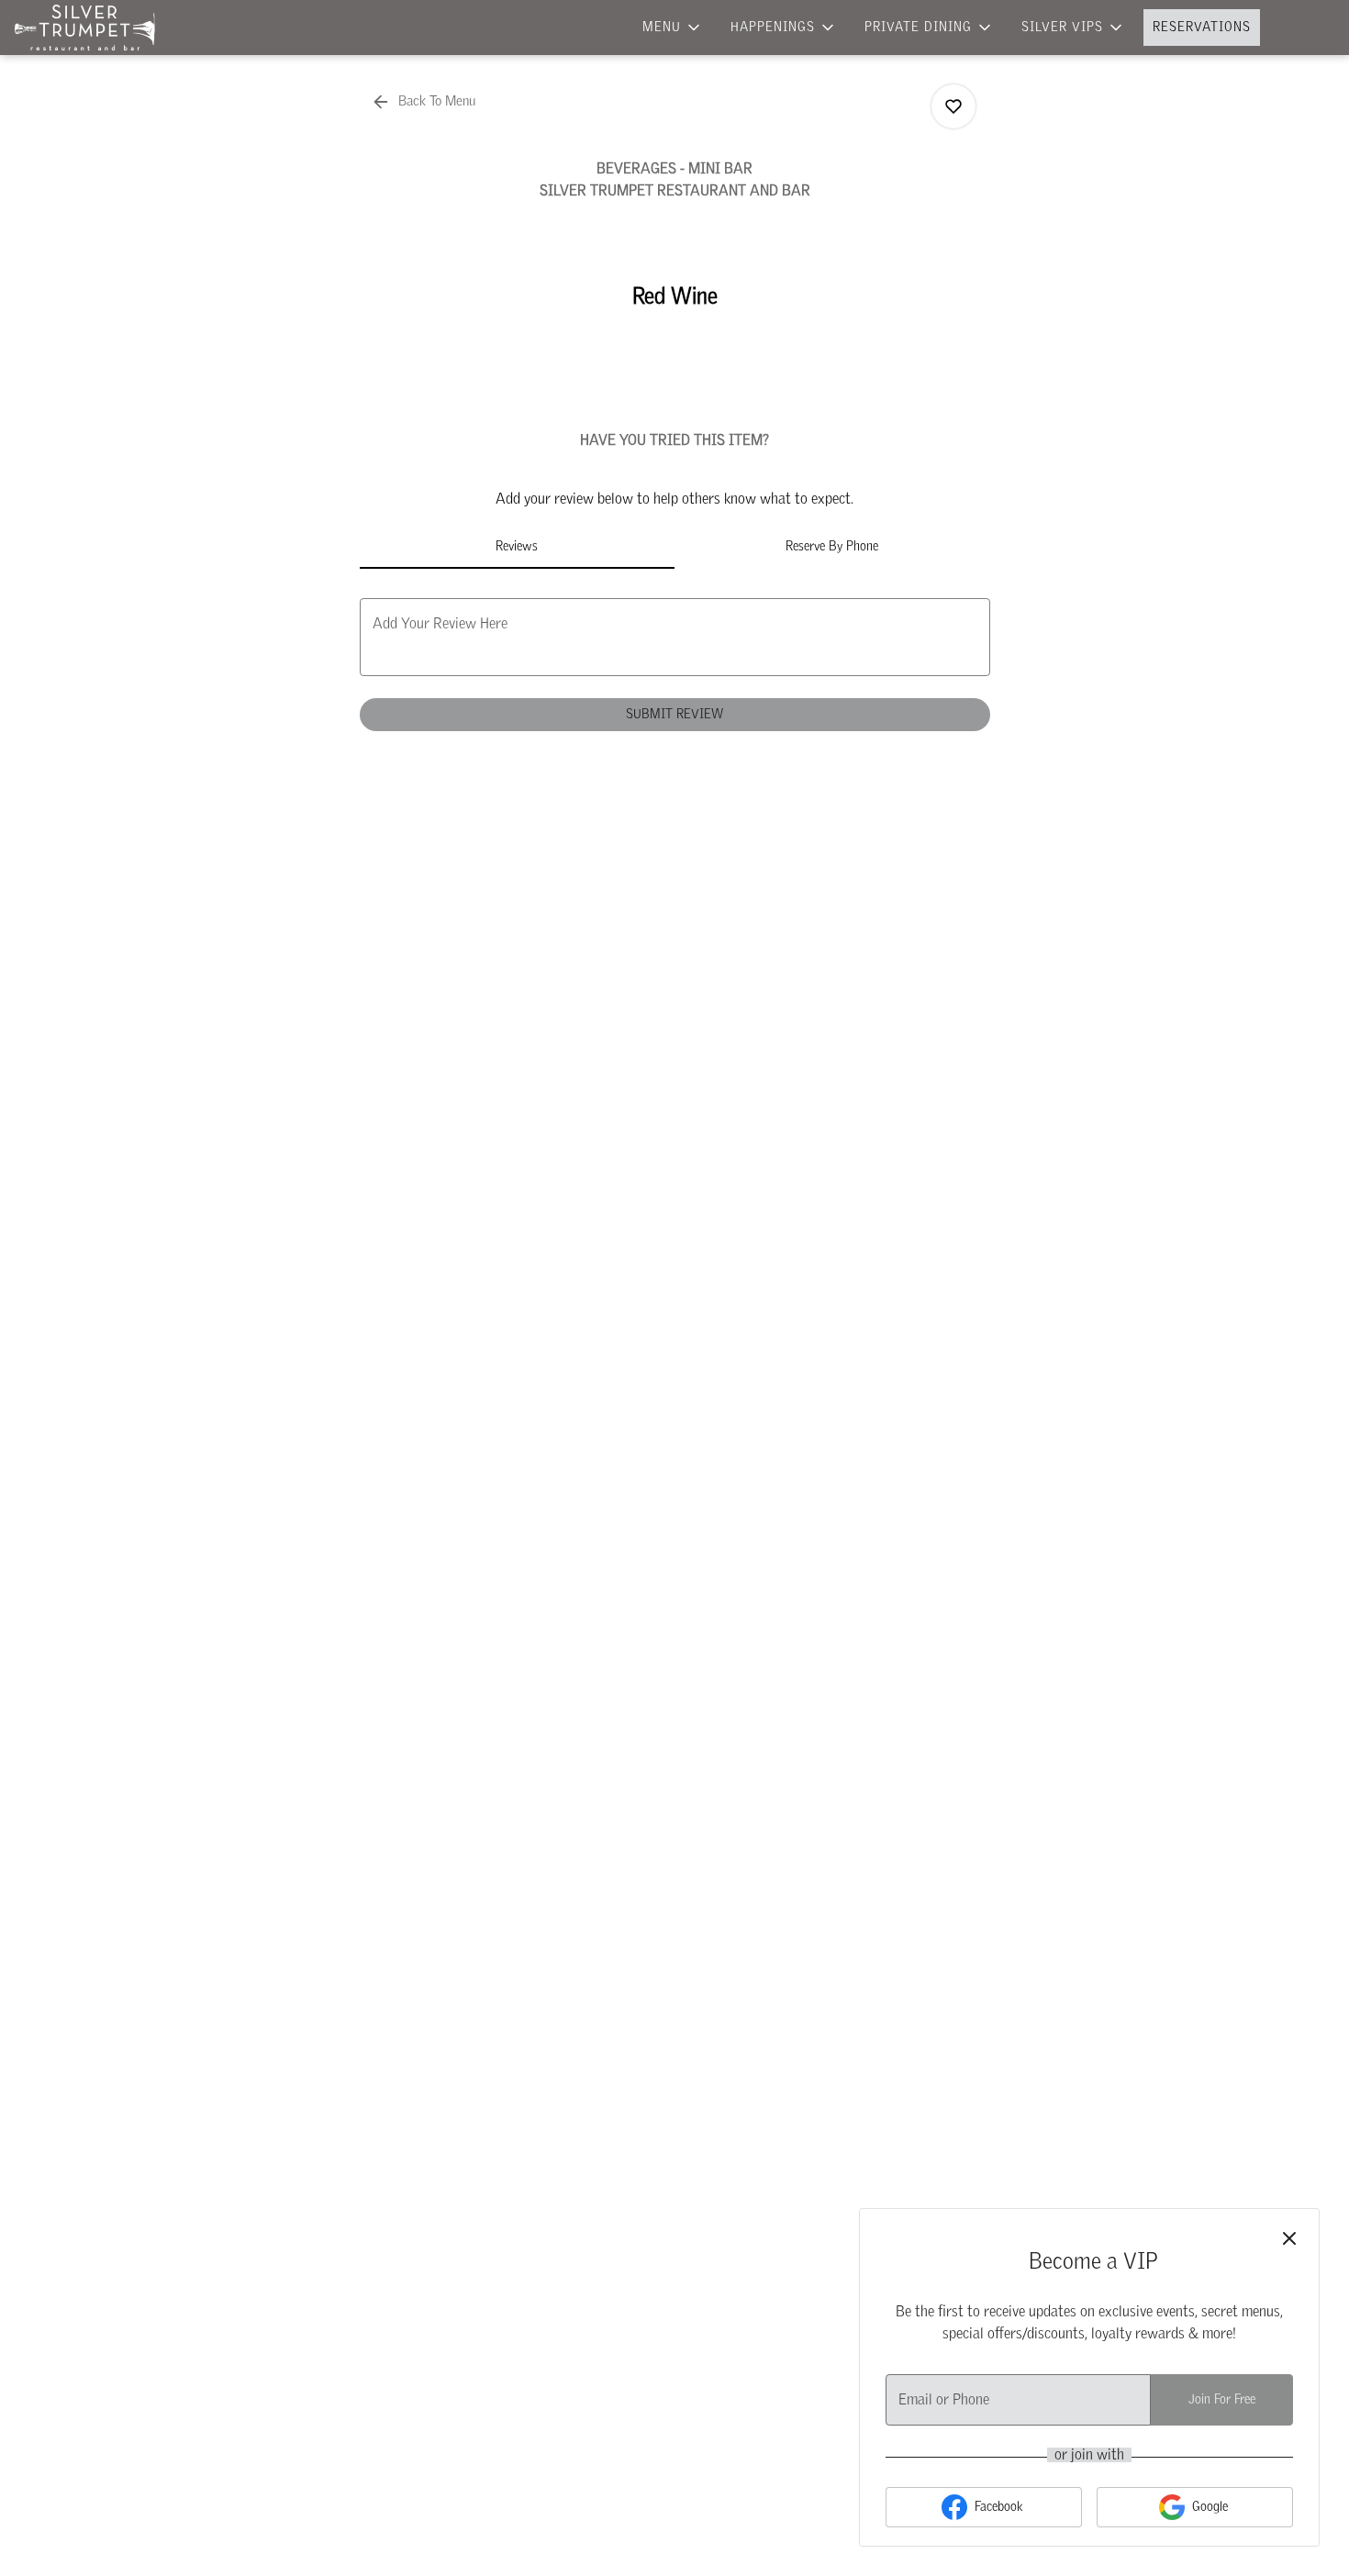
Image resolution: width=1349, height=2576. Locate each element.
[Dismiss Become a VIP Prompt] (1289, 2238)
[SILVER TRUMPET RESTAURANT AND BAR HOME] (97, 28)
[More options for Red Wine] (953, 106)
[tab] (518, 547)
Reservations (1202, 28)
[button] (673, 28)
